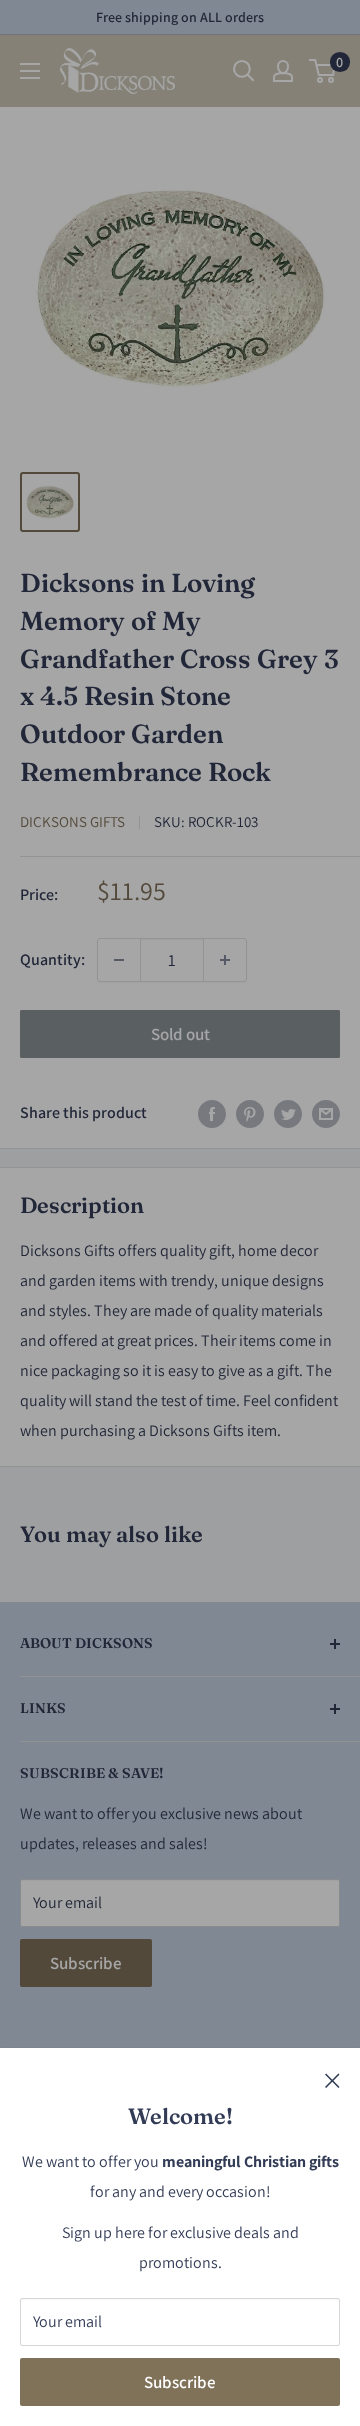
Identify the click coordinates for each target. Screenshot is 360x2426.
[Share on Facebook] (212, 1113)
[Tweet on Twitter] (288, 1113)
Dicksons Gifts (72, 821)
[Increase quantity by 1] (225, 960)
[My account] (283, 71)
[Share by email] (326, 1113)
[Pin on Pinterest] (250, 1113)
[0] (323, 71)
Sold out (180, 1034)
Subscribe (180, 2382)
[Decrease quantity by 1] (119, 960)
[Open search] (244, 71)
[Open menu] (30, 71)
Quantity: (52, 959)
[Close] (332, 2079)
